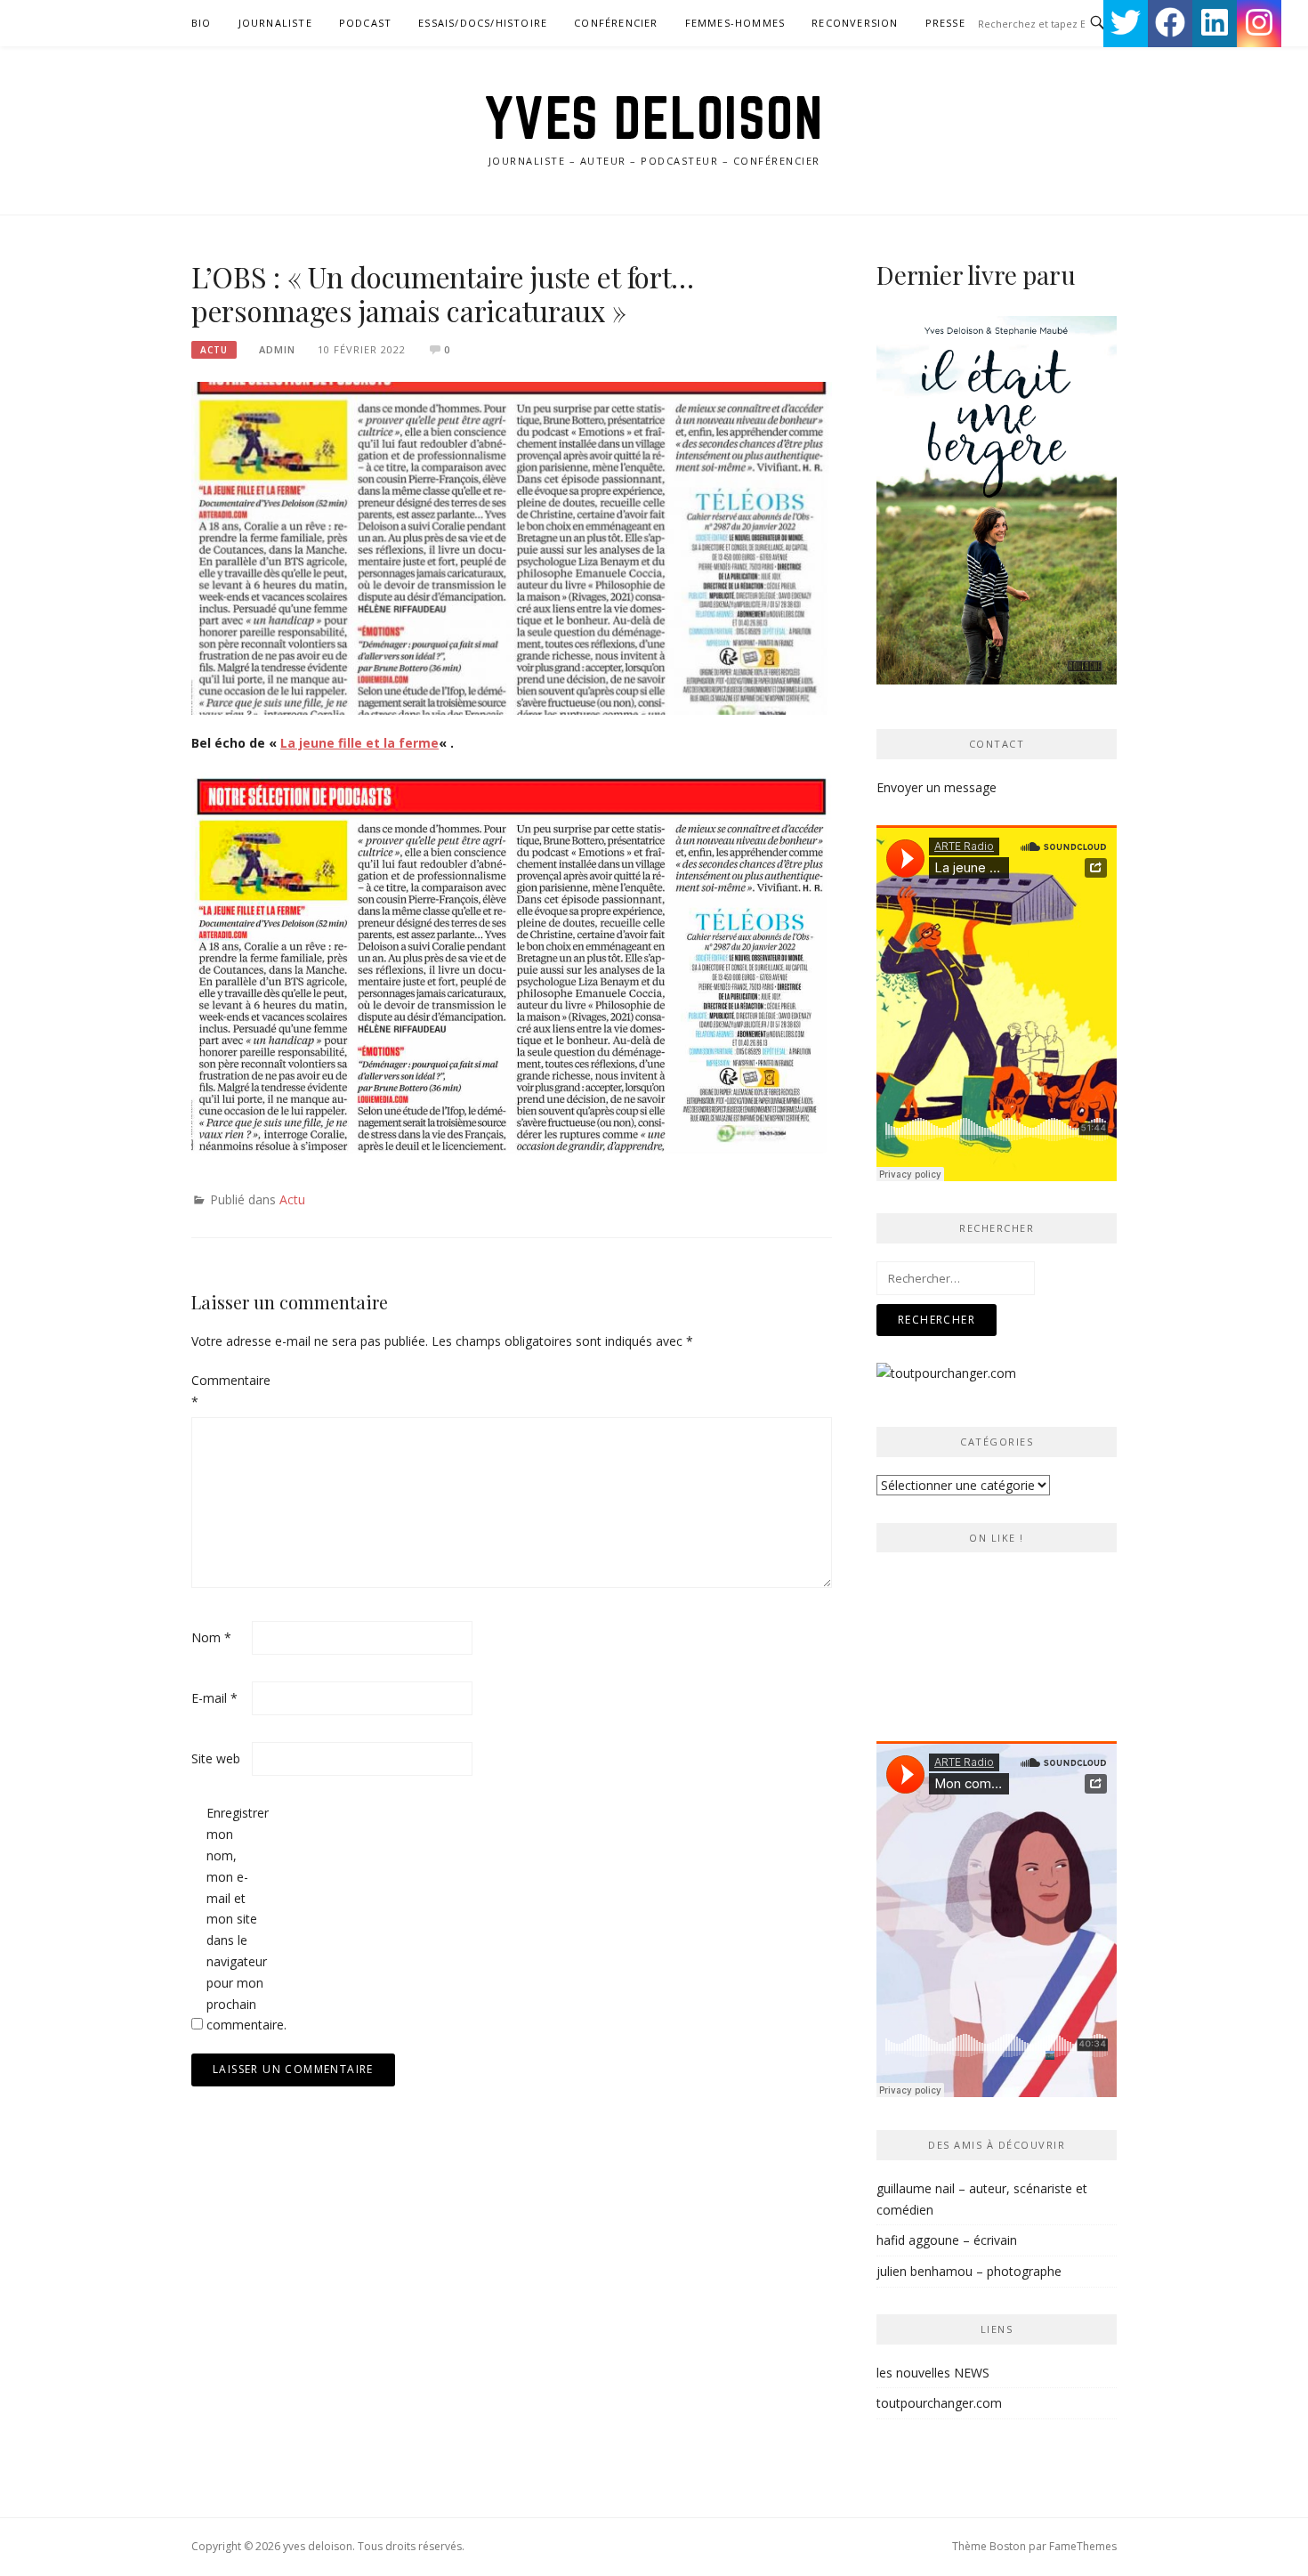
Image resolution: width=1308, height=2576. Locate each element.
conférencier (616, 23)
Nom (211, 1637)
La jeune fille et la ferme (359, 743)
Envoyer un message (937, 787)
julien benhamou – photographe (969, 2271)
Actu (214, 350)
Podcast (365, 23)
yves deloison (654, 117)
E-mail (214, 1698)
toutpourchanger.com (939, 2403)
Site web (216, 1758)
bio (202, 23)
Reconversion (855, 23)
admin (277, 349)
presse (945, 23)
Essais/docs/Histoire (483, 23)
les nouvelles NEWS (933, 2373)
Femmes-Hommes (735, 23)
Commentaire (220, 1391)
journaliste (275, 23)
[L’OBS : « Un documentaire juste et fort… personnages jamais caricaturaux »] (512, 547)
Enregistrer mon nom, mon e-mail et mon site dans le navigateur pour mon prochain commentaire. (235, 1919)
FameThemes (1083, 2546)
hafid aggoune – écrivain (947, 2240)
